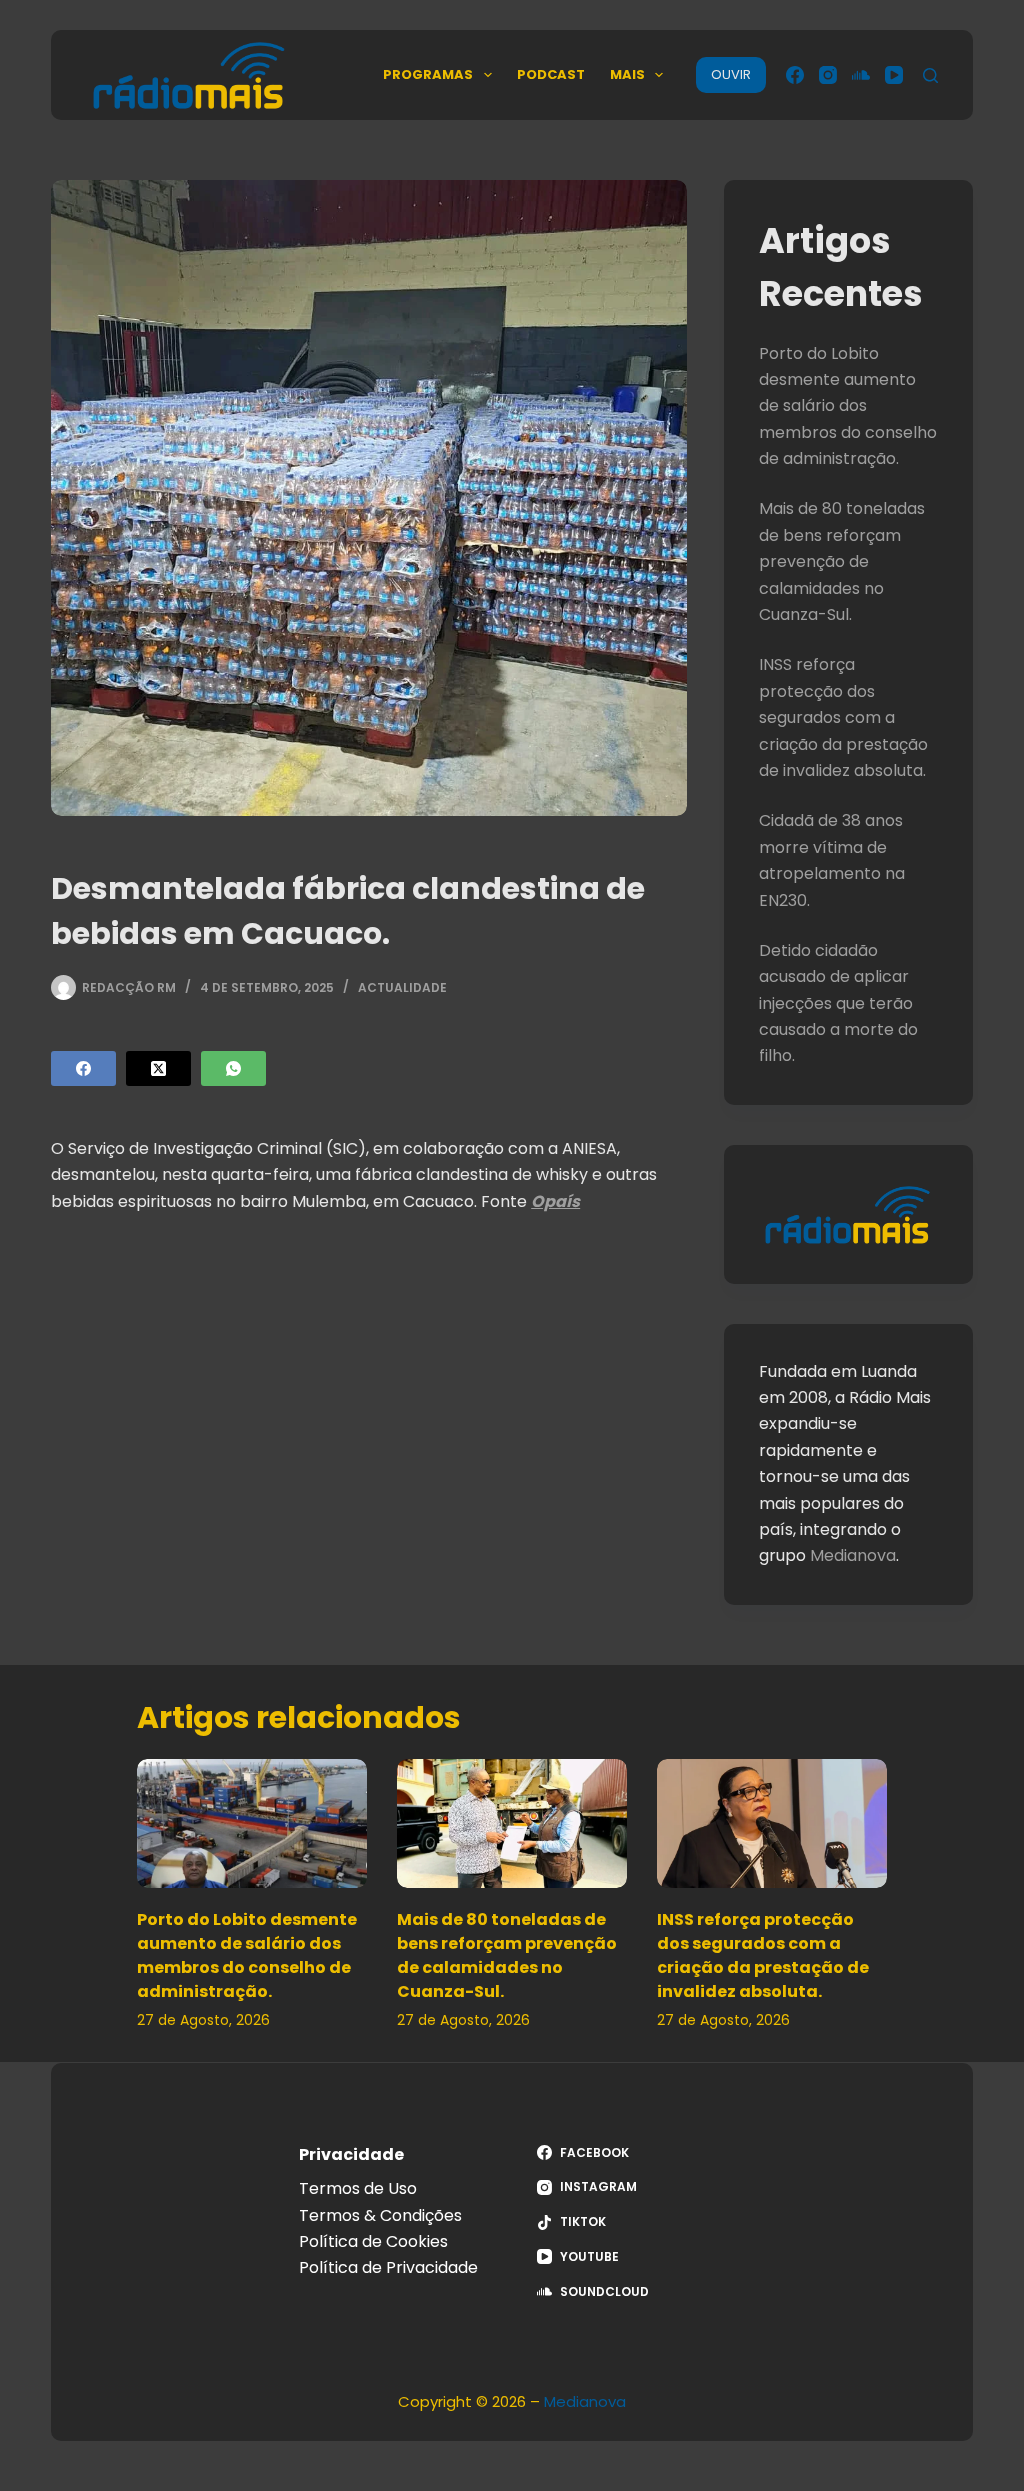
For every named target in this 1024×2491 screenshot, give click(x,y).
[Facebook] (795, 75)
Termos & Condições (380, 2215)
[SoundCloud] (861, 75)
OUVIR (731, 74)
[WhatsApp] (233, 1068)
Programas (428, 74)
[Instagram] (828, 75)
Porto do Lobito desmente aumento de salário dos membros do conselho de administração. (848, 406)
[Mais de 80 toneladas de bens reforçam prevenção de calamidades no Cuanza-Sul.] (512, 1823)
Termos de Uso (358, 2188)
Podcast (551, 74)
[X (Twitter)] (158, 1068)
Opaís (555, 1201)
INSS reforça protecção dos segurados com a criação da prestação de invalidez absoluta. (843, 717)
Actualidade (402, 987)
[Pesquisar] (930, 75)
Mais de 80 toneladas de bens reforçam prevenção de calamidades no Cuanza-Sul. (842, 561)
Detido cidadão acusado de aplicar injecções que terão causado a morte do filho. (838, 1003)
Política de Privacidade (388, 2267)
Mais (627, 74)
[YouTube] (894, 75)
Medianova (853, 1555)
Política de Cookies (373, 2241)
